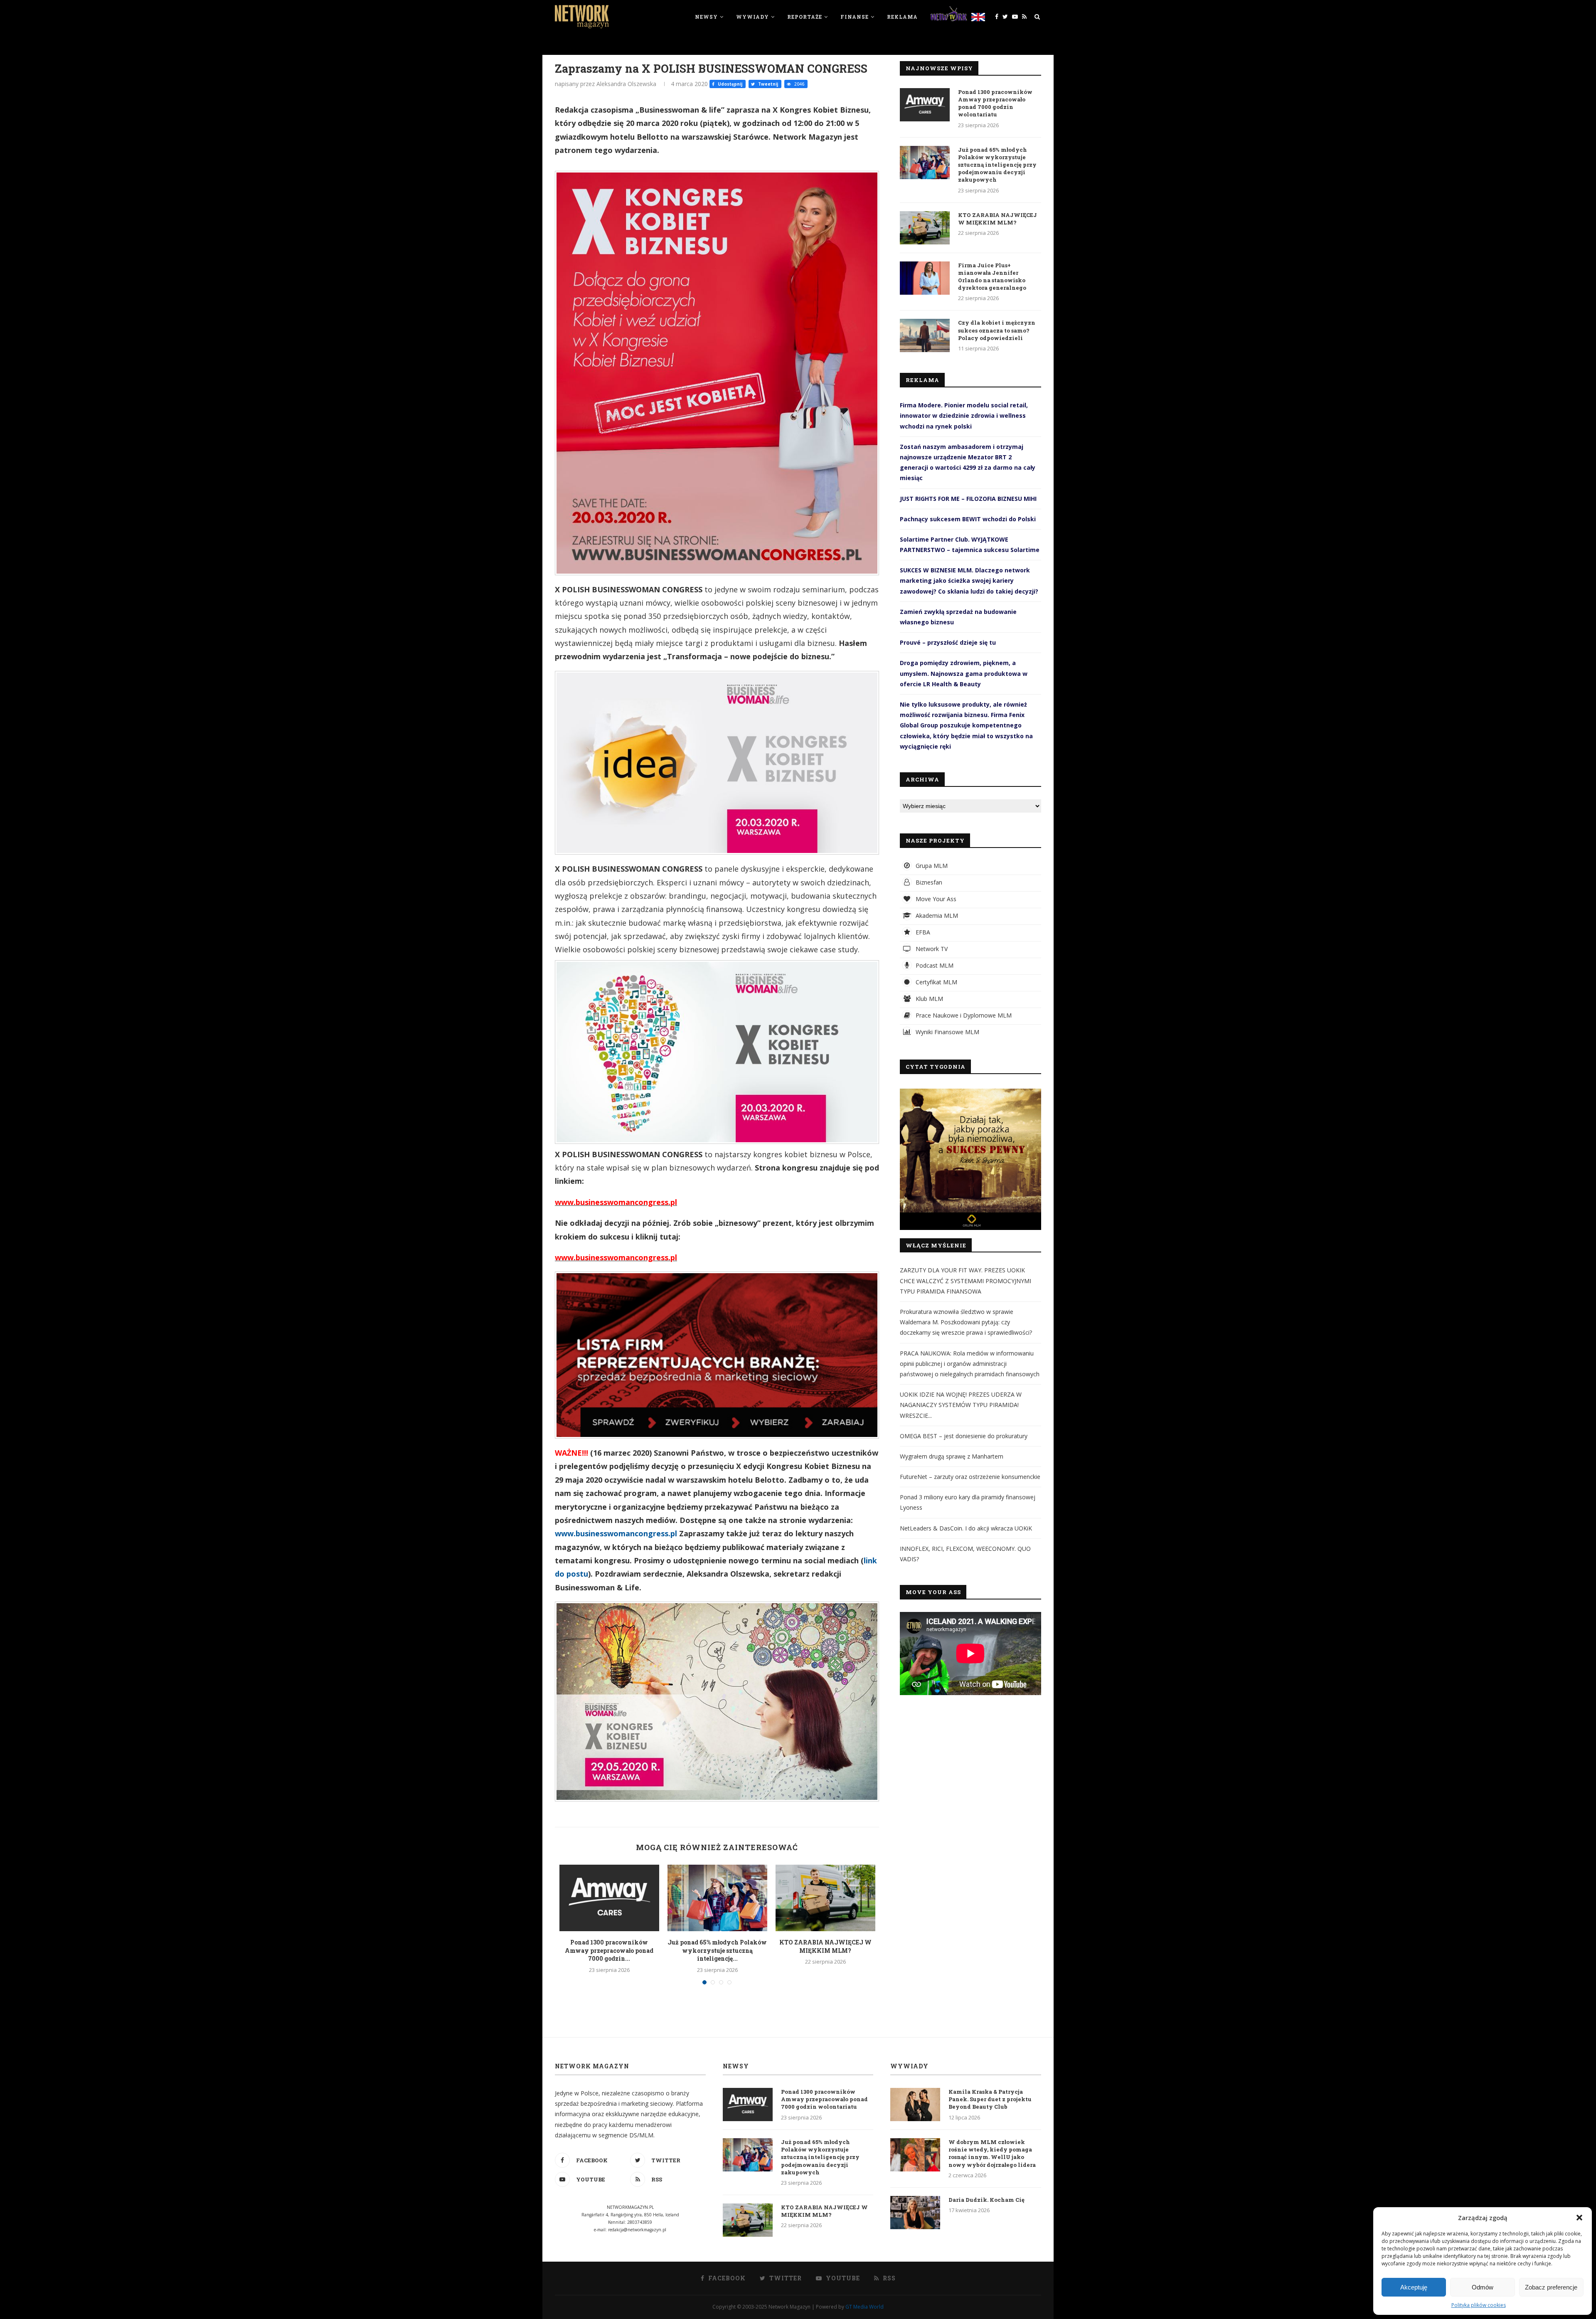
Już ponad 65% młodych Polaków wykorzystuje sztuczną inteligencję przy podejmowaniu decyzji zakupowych (997, 165)
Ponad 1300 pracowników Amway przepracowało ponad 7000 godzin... (609, 1950)
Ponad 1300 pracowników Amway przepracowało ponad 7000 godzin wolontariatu (995, 103)
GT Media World (864, 2307)
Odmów (1483, 2287)
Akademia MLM (936, 916)
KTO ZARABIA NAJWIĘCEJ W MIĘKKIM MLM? (825, 1946)
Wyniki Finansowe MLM (947, 1032)
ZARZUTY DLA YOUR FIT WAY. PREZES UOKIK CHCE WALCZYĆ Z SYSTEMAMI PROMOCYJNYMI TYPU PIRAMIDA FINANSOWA (965, 1280)
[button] (1579, 2218)
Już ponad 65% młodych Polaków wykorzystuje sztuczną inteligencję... (717, 1950)
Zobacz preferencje (1551, 2287)
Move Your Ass (935, 899)
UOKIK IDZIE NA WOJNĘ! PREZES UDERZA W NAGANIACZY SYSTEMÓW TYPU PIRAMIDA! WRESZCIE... (961, 1405)
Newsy (706, 17)
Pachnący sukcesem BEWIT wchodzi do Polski (968, 519)
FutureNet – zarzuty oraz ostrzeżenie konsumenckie (970, 1477)
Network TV (931, 949)
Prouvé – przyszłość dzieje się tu (948, 642)
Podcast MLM (934, 965)
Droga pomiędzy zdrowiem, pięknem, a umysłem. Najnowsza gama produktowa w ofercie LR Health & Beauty (964, 673)
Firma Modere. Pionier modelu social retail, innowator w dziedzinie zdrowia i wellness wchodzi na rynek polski (964, 415)
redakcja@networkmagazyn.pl (637, 2230)
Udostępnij (729, 84)
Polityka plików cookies (1479, 2305)
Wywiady (752, 17)
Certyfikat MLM (936, 982)
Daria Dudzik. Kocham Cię (986, 2200)
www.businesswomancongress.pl (616, 1533)
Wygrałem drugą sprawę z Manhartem (952, 1456)
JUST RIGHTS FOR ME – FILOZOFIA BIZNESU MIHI (968, 499)
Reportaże (805, 17)
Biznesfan (928, 882)
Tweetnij (767, 84)
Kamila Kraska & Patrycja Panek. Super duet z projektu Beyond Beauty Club (990, 2099)
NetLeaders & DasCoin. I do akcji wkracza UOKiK (966, 1528)
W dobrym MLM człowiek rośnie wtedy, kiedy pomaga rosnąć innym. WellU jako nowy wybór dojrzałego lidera (992, 2153)
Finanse (855, 17)
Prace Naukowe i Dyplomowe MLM (963, 1015)
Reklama (902, 17)
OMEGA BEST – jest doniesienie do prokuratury (964, 1436)
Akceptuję (1414, 2287)
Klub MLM (929, 999)
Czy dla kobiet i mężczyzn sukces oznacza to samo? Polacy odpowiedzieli (997, 330)
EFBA (922, 932)
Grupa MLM (931, 866)
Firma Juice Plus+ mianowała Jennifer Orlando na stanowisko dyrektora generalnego (992, 277)
